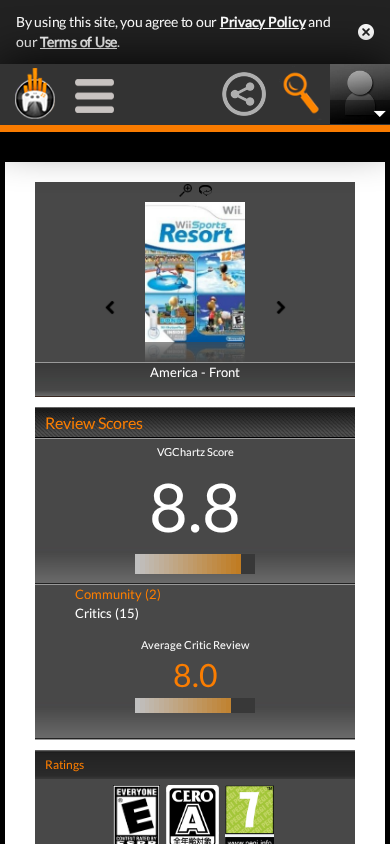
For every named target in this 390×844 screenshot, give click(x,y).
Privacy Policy (263, 21)
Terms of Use (78, 41)
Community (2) (118, 594)
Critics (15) (107, 613)
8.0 (195, 674)
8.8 (195, 506)
